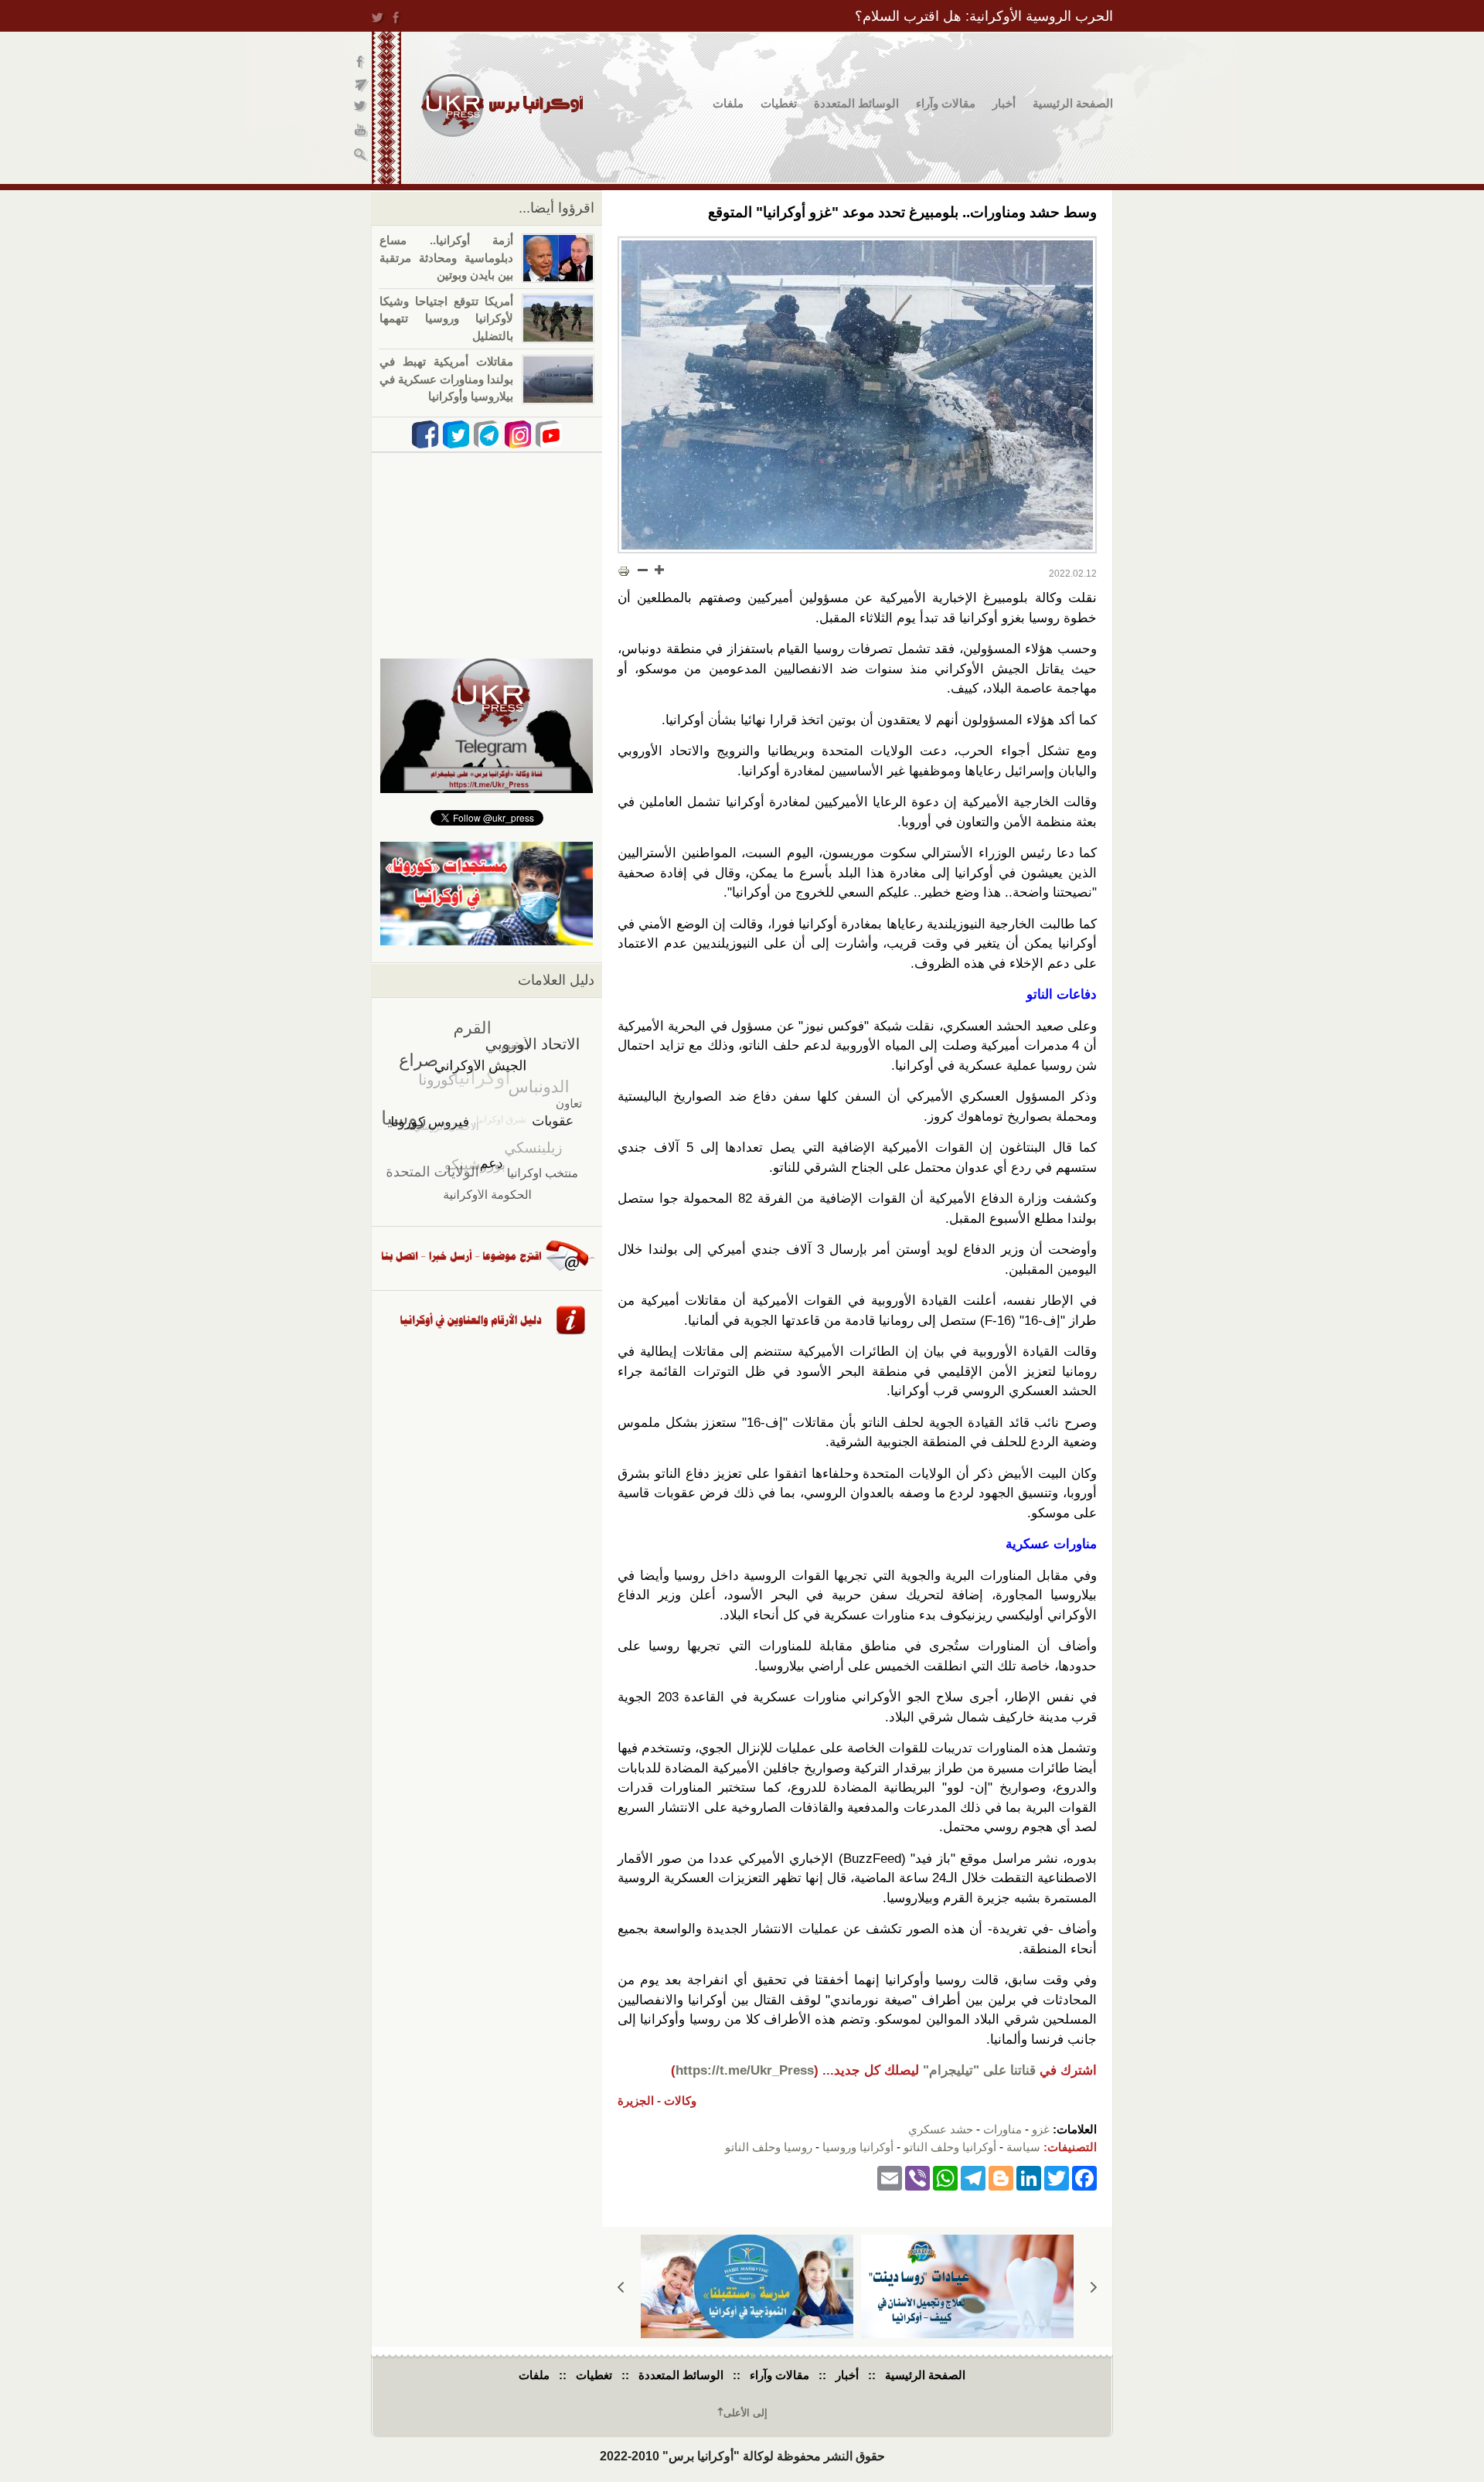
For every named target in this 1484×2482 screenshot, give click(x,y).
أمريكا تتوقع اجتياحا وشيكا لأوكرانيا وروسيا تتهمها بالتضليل (446, 318)
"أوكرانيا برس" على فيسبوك (361, 62)
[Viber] (917, 2177)
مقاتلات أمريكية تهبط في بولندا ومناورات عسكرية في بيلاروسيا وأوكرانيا (446, 379)
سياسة (1023, 2147)
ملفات (728, 103)
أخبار (1004, 103)
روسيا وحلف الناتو (769, 2147)
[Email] (890, 2177)
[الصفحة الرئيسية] (502, 106)
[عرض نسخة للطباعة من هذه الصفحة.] (624, 571)
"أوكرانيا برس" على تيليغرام (361, 85)
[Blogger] (1001, 2177)
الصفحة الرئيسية (1073, 103)
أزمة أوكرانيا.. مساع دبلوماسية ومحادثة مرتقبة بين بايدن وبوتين (446, 257)
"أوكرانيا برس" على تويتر (361, 109)
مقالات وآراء (946, 103)
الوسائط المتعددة (856, 103)
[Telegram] (973, 2177)
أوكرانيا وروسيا (858, 2147)
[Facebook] (1084, 2177)
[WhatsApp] (945, 2177)
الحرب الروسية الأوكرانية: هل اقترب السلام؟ (984, 16)
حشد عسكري (941, 2129)
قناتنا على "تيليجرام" (979, 2070)
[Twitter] (1057, 2177)
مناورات (1002, 2129)
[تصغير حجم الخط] (643, 570)
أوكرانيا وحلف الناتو (950, 2147)
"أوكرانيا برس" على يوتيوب (361, 132)
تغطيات (779, 103)
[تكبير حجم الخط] (659, 570)
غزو (1041, 2129)
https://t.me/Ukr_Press (745, 2070)
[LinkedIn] (1029, 2177)
